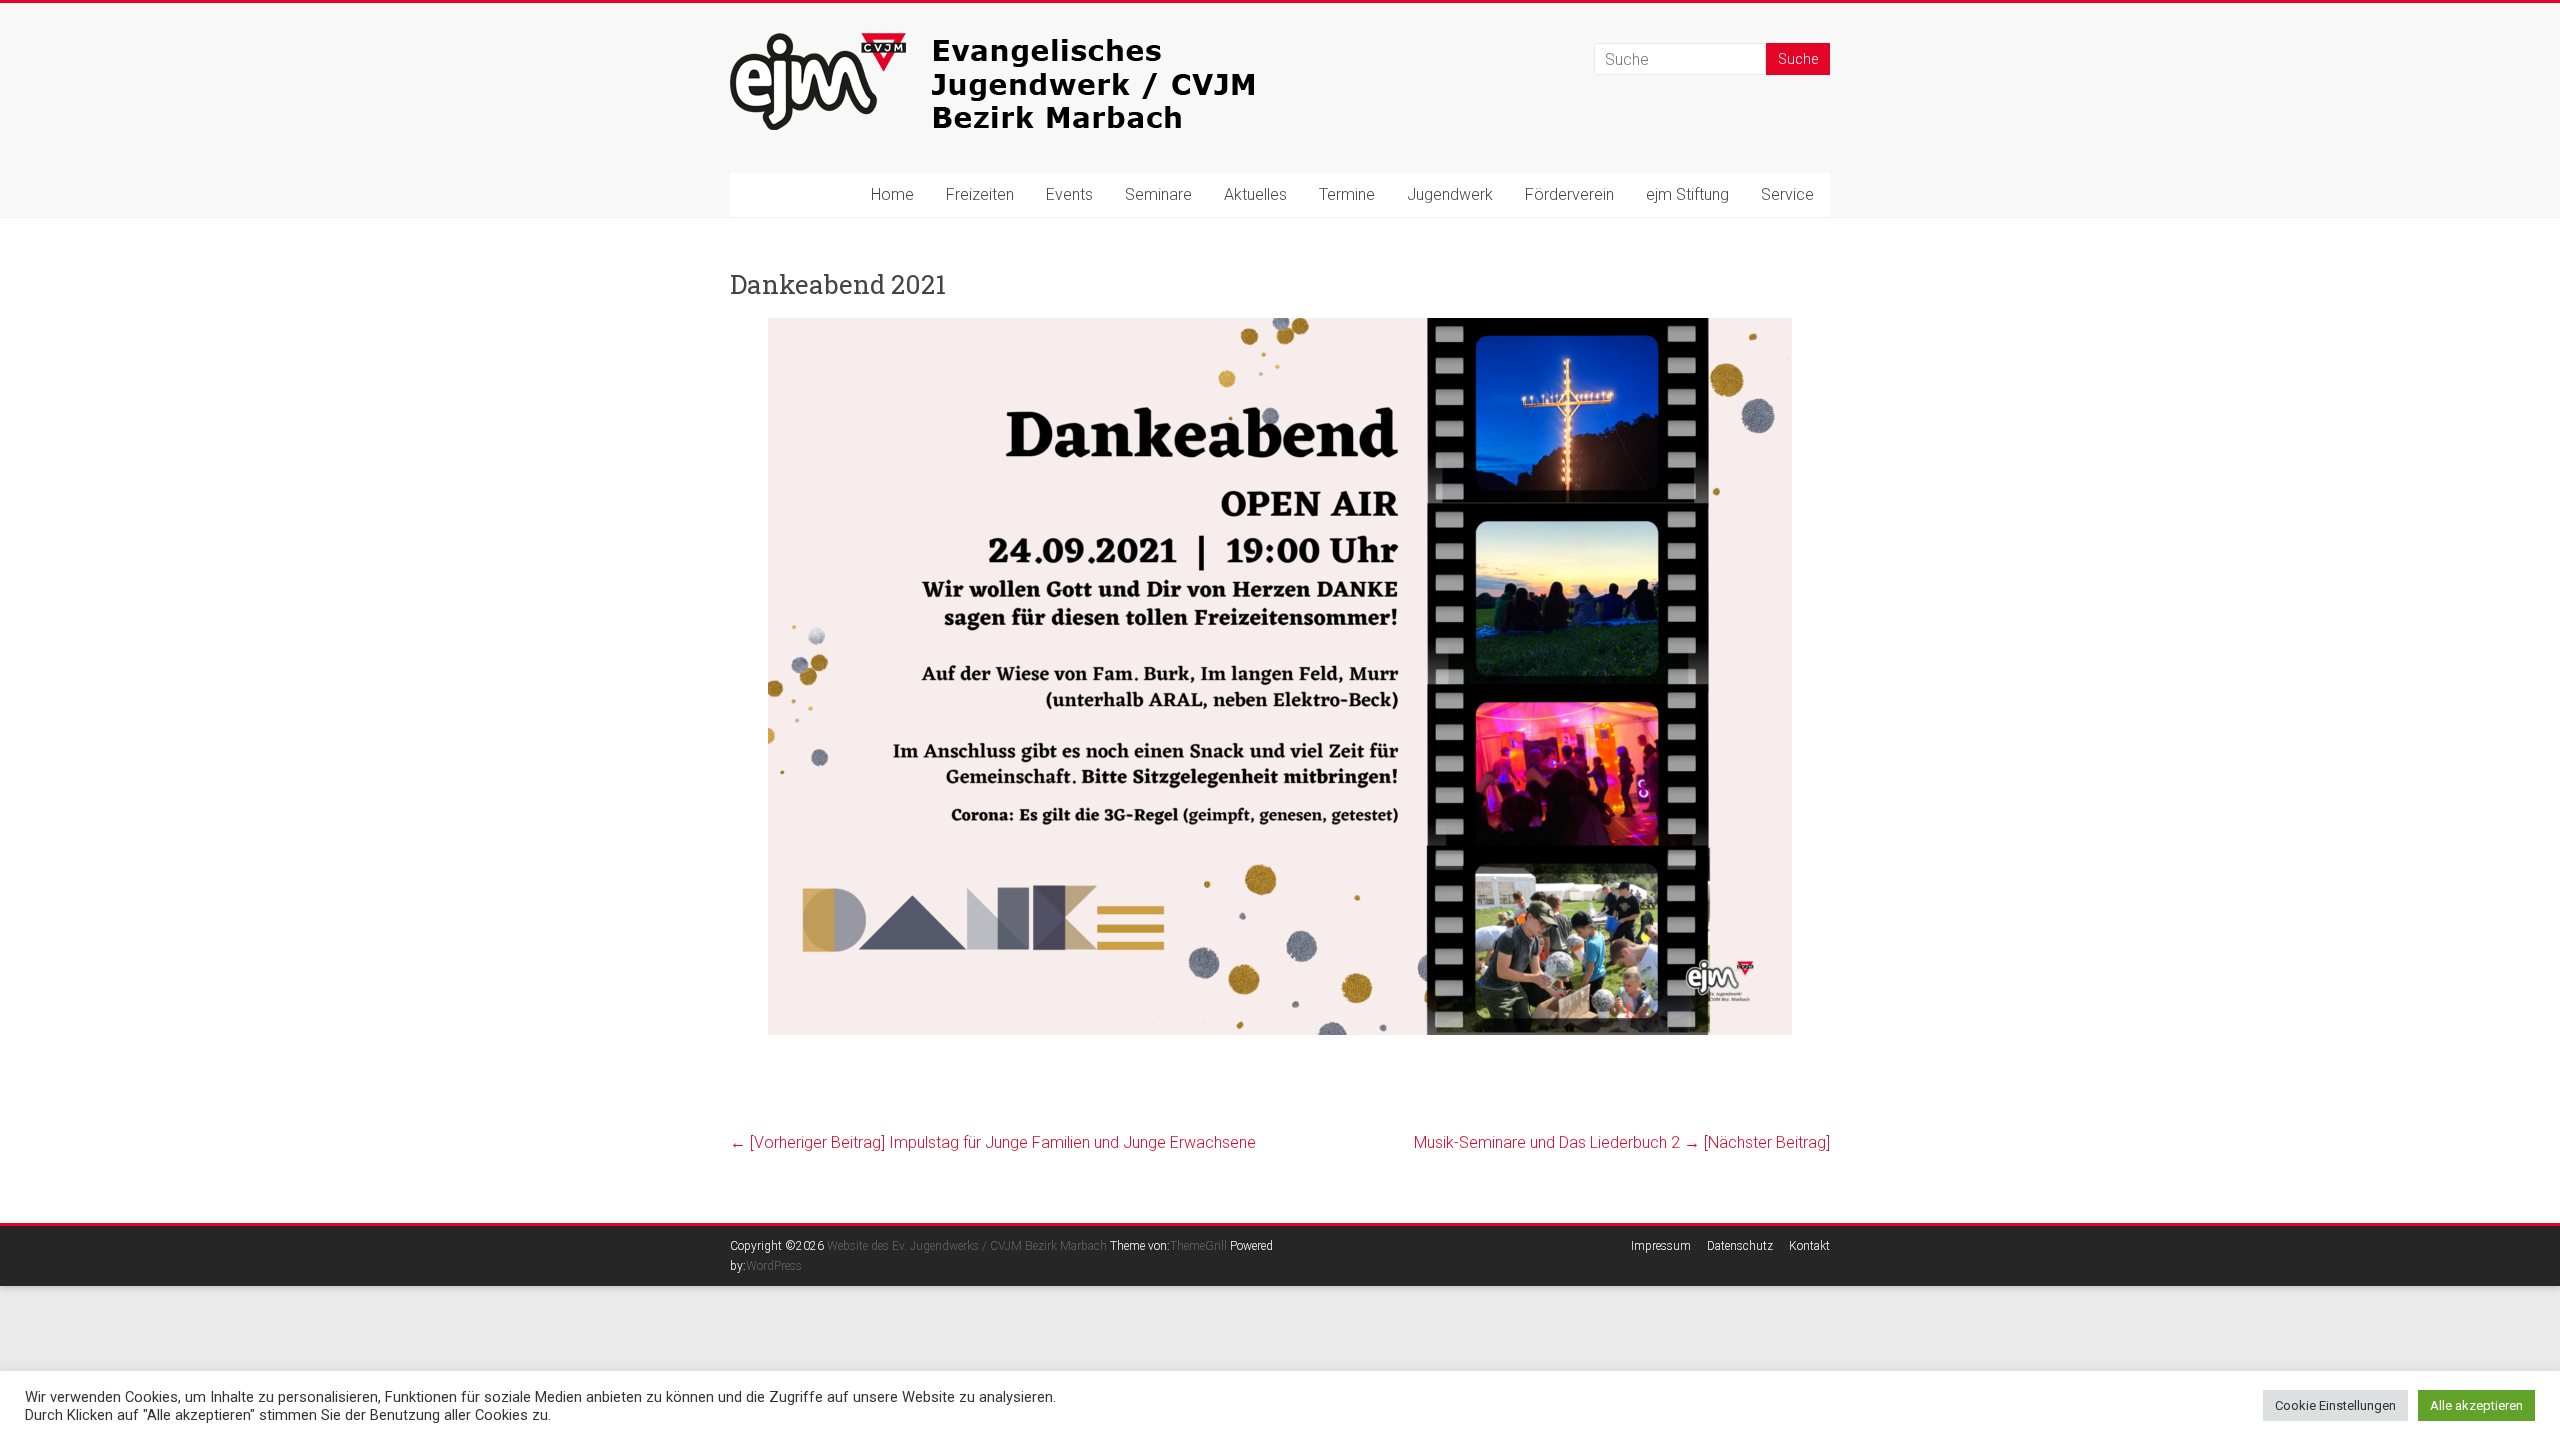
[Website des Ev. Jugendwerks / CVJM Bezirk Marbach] (1030, 42)
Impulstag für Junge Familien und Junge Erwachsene (993, 1142)
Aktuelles (1255, 194)
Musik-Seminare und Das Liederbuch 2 (1622, 1142)
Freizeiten (980, 194)
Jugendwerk (1450, 194)
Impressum (1661, 1246)
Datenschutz (1740, 1246)
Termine (1347, 194)
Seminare (1158, 194)
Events (1069, 194)
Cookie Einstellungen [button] (2335, 1405)
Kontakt (1809, 1246)
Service (1787, 194)
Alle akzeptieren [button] (2476, 1405)
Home (892, 194)
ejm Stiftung (1687, 194)
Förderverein (1569, 194)
